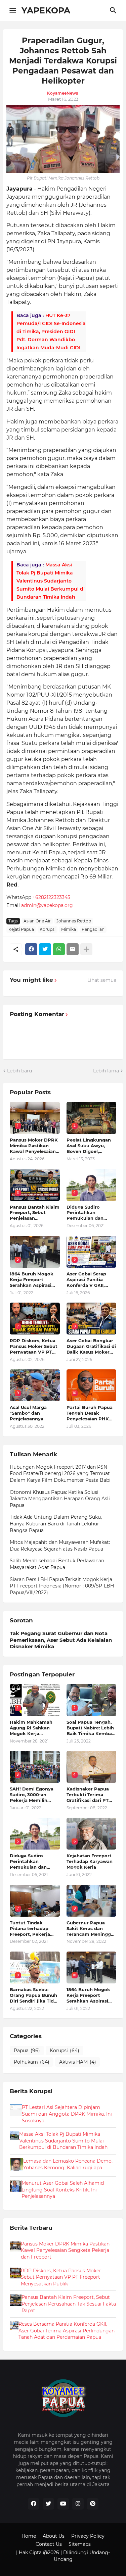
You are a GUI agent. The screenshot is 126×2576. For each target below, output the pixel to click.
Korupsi (48, 929)
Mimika (69, 929)
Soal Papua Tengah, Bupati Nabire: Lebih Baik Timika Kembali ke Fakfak (91, 1728)
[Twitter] (45, 949)
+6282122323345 (51, 897)
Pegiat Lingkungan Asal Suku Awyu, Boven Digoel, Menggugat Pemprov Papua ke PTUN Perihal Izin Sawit (91, 1146)
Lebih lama (106, 1071)
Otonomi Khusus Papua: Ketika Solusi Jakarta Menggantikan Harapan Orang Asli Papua (60, 1499)
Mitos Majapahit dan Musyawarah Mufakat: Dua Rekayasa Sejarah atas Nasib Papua (60, 1546)
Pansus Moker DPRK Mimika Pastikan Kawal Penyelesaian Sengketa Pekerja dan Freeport (34, 1146)
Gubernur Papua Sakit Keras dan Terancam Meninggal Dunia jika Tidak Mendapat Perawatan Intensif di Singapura (91, 1929)
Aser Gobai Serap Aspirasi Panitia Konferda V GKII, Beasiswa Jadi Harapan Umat (86, 1280)
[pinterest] (93, 2504)
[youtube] (63, 2504)
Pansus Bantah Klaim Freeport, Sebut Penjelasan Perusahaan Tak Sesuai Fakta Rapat (35, 1213)
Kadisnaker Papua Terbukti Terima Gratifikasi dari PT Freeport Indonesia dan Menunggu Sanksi (89, 1795)
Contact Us (49, 2544)
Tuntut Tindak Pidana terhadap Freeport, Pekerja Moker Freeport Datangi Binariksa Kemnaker (31, 1929)
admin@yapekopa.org (47, 905)
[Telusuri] (114, 10)
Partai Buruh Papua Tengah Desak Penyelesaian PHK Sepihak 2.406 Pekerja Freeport (90, 1413)
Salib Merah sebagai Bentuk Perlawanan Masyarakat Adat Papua (57, 1564)
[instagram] (78, 2504)
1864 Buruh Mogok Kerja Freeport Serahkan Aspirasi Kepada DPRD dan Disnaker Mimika (32, 1280)
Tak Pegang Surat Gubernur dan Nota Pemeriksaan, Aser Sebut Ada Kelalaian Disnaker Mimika (61, 1640)
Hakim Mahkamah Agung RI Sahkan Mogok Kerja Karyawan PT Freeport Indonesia (32, 1728)
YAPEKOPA (46, 10)
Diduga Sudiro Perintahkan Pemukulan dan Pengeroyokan (85, 1213)
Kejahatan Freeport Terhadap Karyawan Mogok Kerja (90, 1861)
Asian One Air (37, 921)
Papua (27, 2051)
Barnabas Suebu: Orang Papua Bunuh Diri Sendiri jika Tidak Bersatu (35, 1995)
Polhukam (32, 2062)
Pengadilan (93, 929)
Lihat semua (102, 980)
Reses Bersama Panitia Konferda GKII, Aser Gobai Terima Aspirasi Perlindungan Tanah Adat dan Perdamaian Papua (67, 2331)
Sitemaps (80, 2544)
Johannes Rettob (74, 921)
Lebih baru (19, 1071)
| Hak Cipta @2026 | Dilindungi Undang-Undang (63, 2556)
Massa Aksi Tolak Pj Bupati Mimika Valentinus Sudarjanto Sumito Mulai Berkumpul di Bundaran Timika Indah (51, 581)
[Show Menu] (12, 10)
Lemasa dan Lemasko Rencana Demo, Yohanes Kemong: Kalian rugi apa (68, 2164)
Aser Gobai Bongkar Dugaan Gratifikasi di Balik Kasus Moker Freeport (91, 1346)
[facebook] (34, 2504)
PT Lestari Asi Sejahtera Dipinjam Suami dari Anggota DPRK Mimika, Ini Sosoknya (67, 2114)
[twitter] (48, 2504)
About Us (54, 2536)
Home (29, 2536)
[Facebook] (31, 949)
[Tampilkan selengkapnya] (86, 949)
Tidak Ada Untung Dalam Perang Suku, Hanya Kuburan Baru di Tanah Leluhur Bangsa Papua (56, 1524)
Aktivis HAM (78, 2062)
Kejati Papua (21, 929)
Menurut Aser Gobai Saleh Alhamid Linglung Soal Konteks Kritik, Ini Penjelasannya (63, 2190)
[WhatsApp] (59, 949)
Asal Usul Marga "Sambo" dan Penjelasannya (28, 1413)
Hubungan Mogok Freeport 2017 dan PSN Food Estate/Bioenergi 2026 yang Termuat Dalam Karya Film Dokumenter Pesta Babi (60, 1474)
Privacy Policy (88, 2536)
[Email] (73, 949)
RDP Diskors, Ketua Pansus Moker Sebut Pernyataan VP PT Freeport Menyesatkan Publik (34, 1346)
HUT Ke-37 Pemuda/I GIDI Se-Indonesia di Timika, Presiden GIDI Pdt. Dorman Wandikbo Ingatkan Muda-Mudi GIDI (51, 332)
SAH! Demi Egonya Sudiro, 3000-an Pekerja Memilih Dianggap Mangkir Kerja (32, 1795)
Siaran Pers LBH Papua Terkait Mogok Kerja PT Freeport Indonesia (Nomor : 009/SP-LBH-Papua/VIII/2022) (63, 1586)
